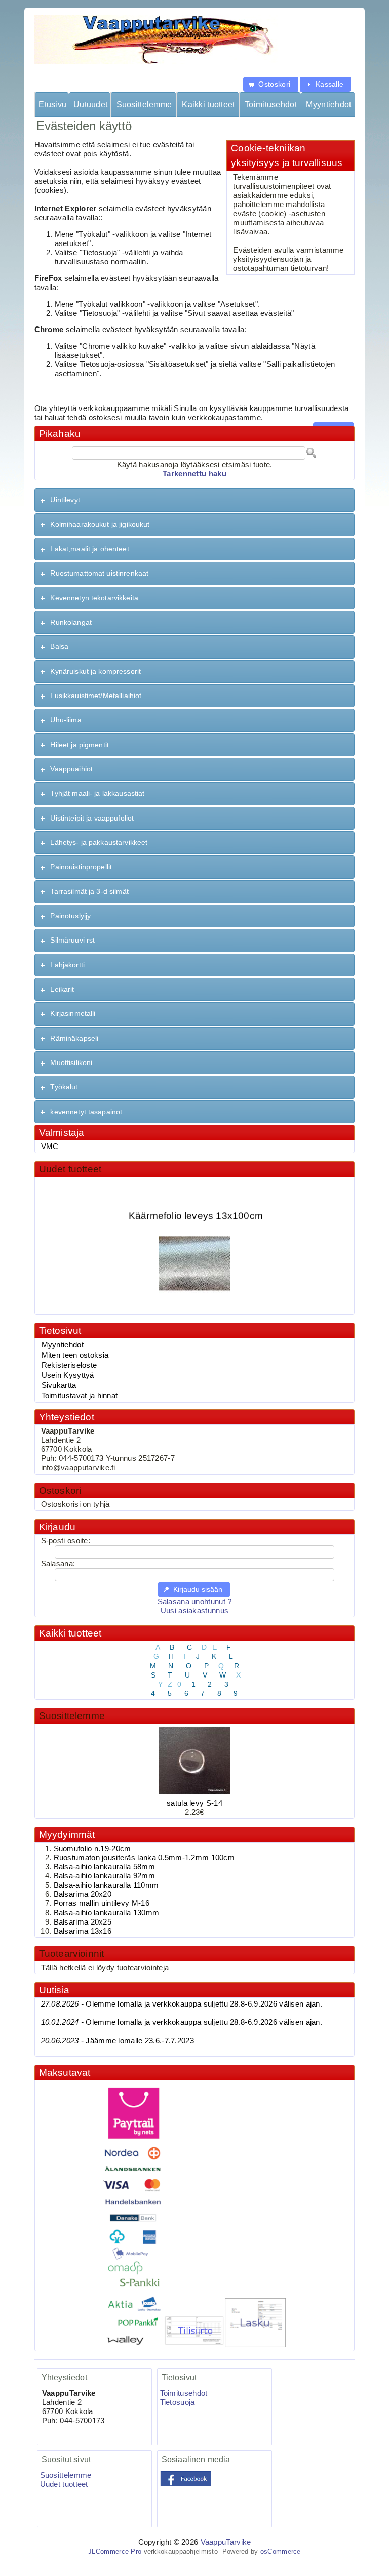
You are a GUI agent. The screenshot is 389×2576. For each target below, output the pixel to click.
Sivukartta (59, 1385)
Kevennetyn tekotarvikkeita (94, 598)
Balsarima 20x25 (83, 1922)
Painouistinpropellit (81, 867)
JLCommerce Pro (115, 2551)
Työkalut (64, 1087)
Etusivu (52, 105)
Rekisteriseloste (69, 1365)
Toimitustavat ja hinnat (80, 1396)
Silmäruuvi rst (72, 940)
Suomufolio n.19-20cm (92, 1849)
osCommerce (281, 2551)
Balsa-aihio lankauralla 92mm (104, 1876)
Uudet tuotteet (70, 1169)
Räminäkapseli (74, 1038)
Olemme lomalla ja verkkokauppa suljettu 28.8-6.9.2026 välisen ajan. (182, 2004)
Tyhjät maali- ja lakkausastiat (97, 793)
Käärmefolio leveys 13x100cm (195, 1207)
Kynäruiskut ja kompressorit (95, 671)
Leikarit (62, 989)
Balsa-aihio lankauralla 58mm (104, 1867)
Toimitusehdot (271, 105)
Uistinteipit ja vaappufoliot (92, 818)
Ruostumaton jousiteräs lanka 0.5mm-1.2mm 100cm (144, 1858)
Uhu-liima (66, 720)
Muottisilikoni (71, 1062)
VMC (50, 1147)
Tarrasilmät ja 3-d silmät (89, 891)
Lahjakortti (67, 965)
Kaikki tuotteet (208, 105)
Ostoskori (60, 1490)
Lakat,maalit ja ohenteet (89, 549)
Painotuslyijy (70, 916)
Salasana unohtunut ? (195, 1602)
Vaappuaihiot (71, 769)
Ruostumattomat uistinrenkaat (99, 573)
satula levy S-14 (194, 1803)
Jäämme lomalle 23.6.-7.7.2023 (118, 2041)
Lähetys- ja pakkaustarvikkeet (99, 842)
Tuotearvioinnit (72, 1954)
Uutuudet (90, 105)
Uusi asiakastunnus (194, 1611)
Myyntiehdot (328, 105)
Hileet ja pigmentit (80, 745)
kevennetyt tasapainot (86, 1112)
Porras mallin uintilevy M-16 (102, 1903)
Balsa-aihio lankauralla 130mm (107, 1913)
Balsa (59, 646)
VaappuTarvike (226, 2542)
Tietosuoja (178, 2402)
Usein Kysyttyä (68, 1375)
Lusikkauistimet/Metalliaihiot (96, 696)
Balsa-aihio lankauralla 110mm (106, 1885)
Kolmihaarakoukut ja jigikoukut (100, 524)
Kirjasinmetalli (73, 1013)
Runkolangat (71, 622)
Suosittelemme (144, 105)
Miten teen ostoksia (75, 1355)
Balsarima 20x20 (83, 1894)
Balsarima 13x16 (83, 1931)
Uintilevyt (65, 500)
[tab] (195, 500)
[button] (270, 84)
